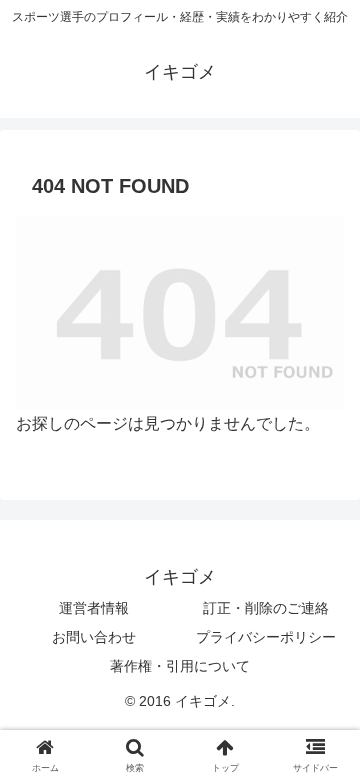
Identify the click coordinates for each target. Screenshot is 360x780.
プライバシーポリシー (266, 637)
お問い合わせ (94, 637)
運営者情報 (94, 608)
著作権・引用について (180, 666)
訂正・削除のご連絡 (266, 608)
